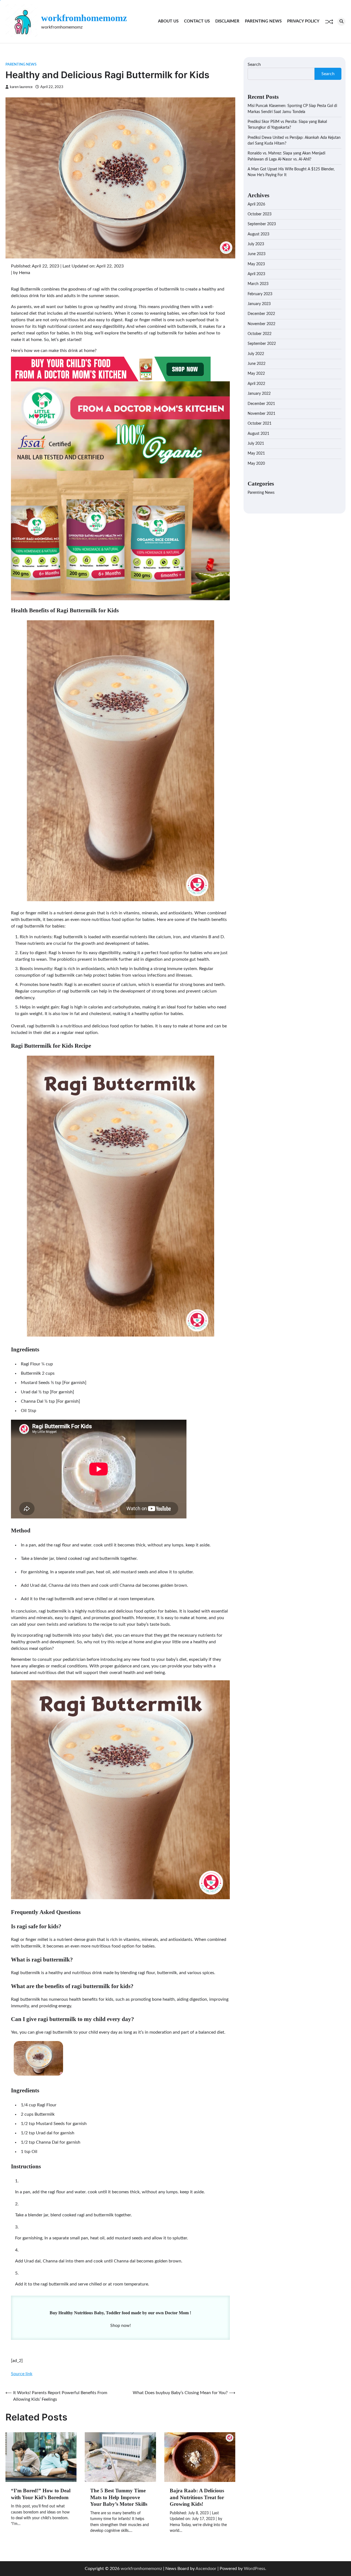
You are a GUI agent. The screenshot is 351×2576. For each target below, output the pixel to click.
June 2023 (257, 254)
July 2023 (256, 244)
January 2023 (259, 304)
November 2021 (261, 414)
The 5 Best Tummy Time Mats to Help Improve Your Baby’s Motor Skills (119, 2497)
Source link (22, 2374)
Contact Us (197, 21)
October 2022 (260, 334)
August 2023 (258, 234)
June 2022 (257, 364)
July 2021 (256, 444)
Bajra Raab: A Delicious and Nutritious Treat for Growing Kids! (197, 2497)
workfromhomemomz (84, 18)
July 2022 (256, 354)
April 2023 (256, 274)
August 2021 (258, 433)
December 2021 (261, 404)
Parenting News (263, 21)
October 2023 (260, 214)
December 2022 (261, 314)
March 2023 (258, 284)
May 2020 (256, 463)
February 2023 (260, 294)
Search (254, 64)
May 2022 (256, 374)
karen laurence (21, 87)
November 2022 (261, 324)
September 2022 (262, 344)
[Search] (341, 22)
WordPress (254, 2569)
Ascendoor (206, 2569)
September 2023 (262, 224)
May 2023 (256, 264)
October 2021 (260, 424)
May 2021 (256, 453)
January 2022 (259, 394)
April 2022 (256, 384)
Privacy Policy (303, 21)
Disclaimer (227, 21)
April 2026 (256, 204)
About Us (168, 21)
